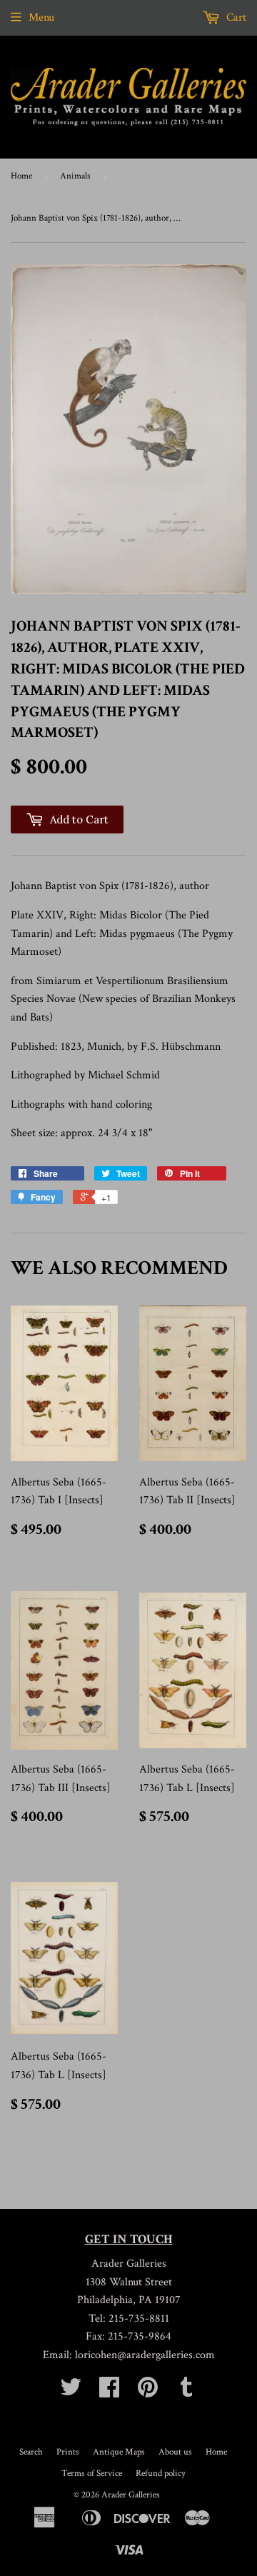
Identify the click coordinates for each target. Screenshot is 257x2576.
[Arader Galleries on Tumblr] (186, 2392)
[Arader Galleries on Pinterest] (148, 2392)
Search (31, 2452)
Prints (68, 2452)
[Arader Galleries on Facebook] (109, 2392)
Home (21, 176)
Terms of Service (92, 2474)
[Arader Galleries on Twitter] (71, 2392)
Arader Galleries (131, 2495)
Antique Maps (119, 2452)
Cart (235, 17)
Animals (75, 176)
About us (175, 2452)
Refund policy (161, 2474)
